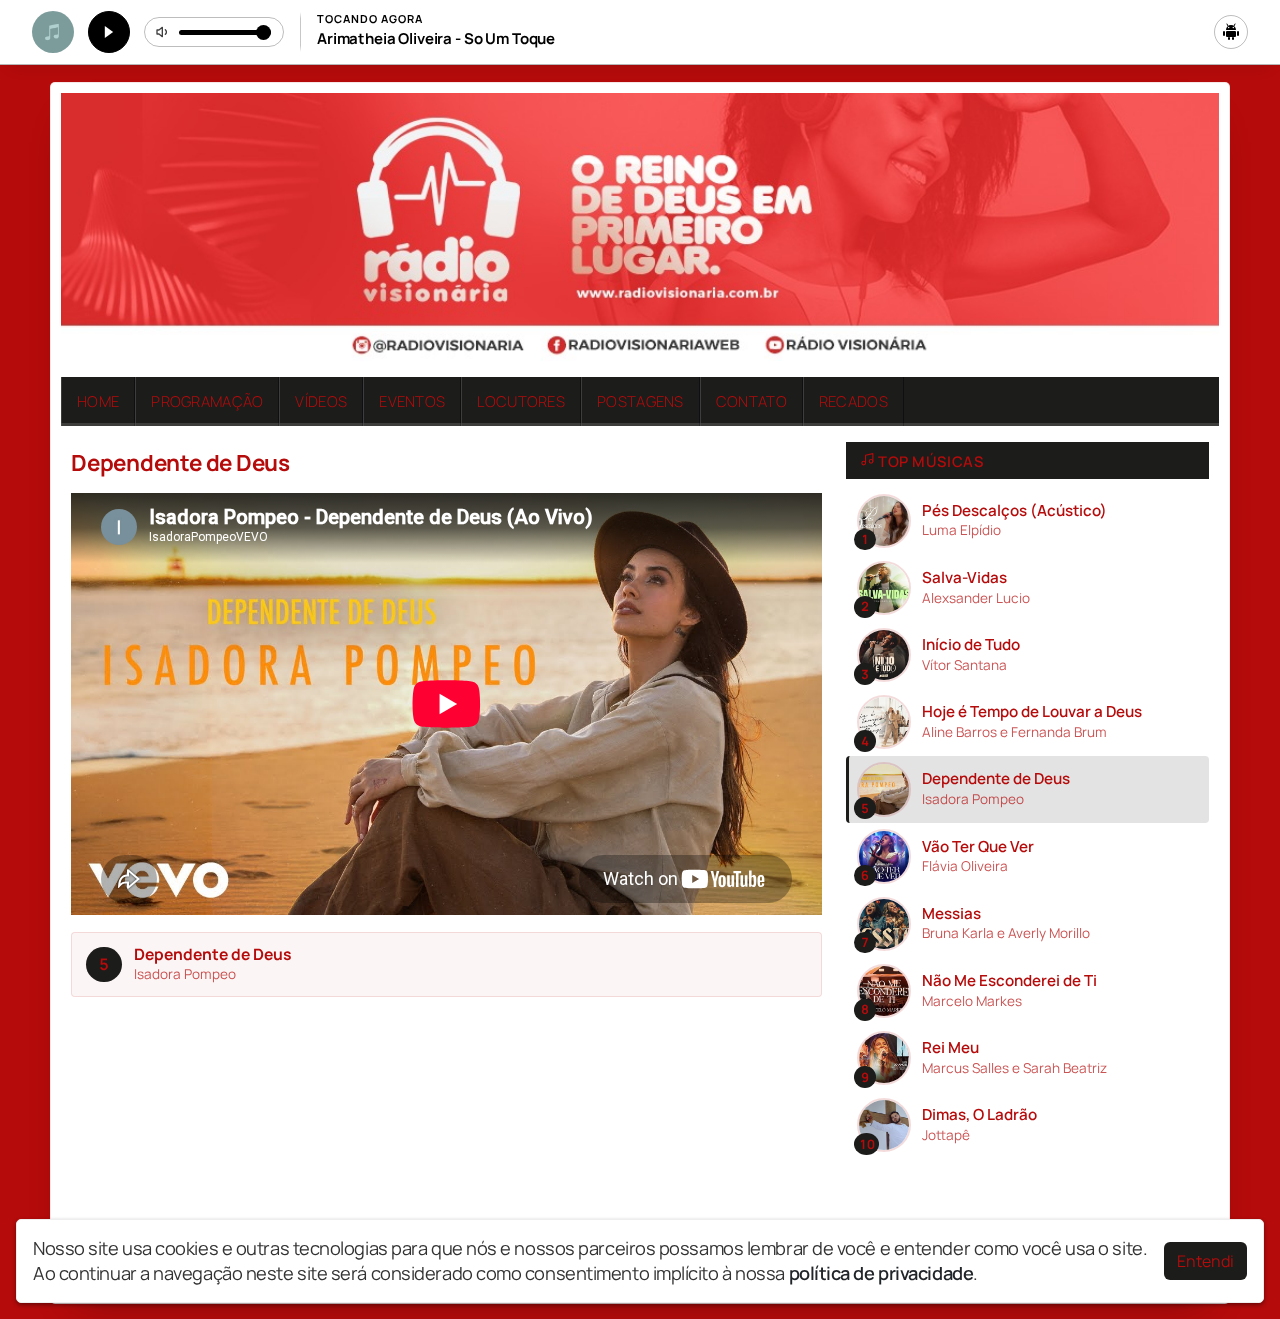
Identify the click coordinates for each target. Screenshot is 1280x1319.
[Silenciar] (163, 32)
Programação (207, 401)
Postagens (640, 401)
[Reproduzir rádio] (109, 32)
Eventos (412, 401)
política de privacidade (881, 1273)
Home (98, 401)
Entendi (1205, 1261)
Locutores (521, 401)
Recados (853, 401)
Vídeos (321, 401)
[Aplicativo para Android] (1231, 32)
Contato (751, 401)
